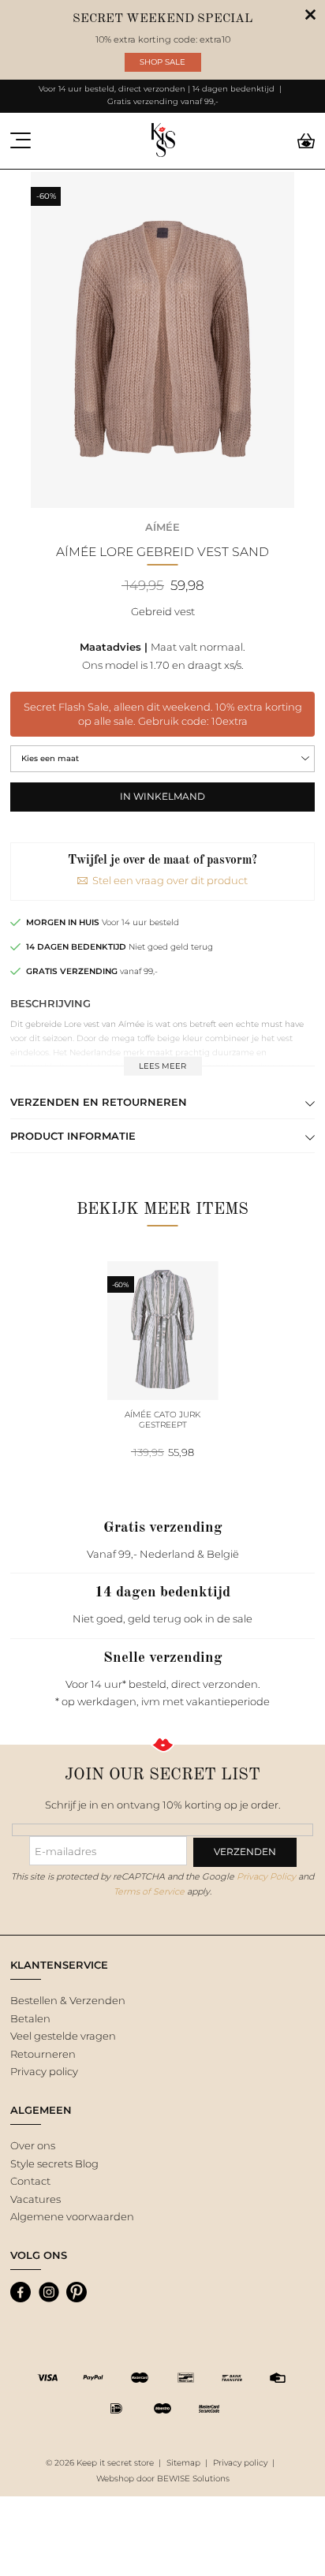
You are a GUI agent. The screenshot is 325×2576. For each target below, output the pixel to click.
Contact (30, 2181)
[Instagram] (49, 2292)
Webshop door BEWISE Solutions (163, 2479)
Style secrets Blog (54, 2163)
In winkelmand (162, 797)
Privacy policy (44, 2071)
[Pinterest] (77, 2292)
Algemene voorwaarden (72, 2216)
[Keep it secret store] (163, 141)
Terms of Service (149, 1891)
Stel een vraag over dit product (170, 880)
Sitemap (183, 2463)
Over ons (33, 2145)
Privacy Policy (266, 1876)
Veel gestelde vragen (63, 2036)
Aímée (162, 527)
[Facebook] (21, 2292)
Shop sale (162, 62)
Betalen (30, 2018)
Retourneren (43, 2054)
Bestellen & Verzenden (68, 2000)
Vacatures (35, 2199)
